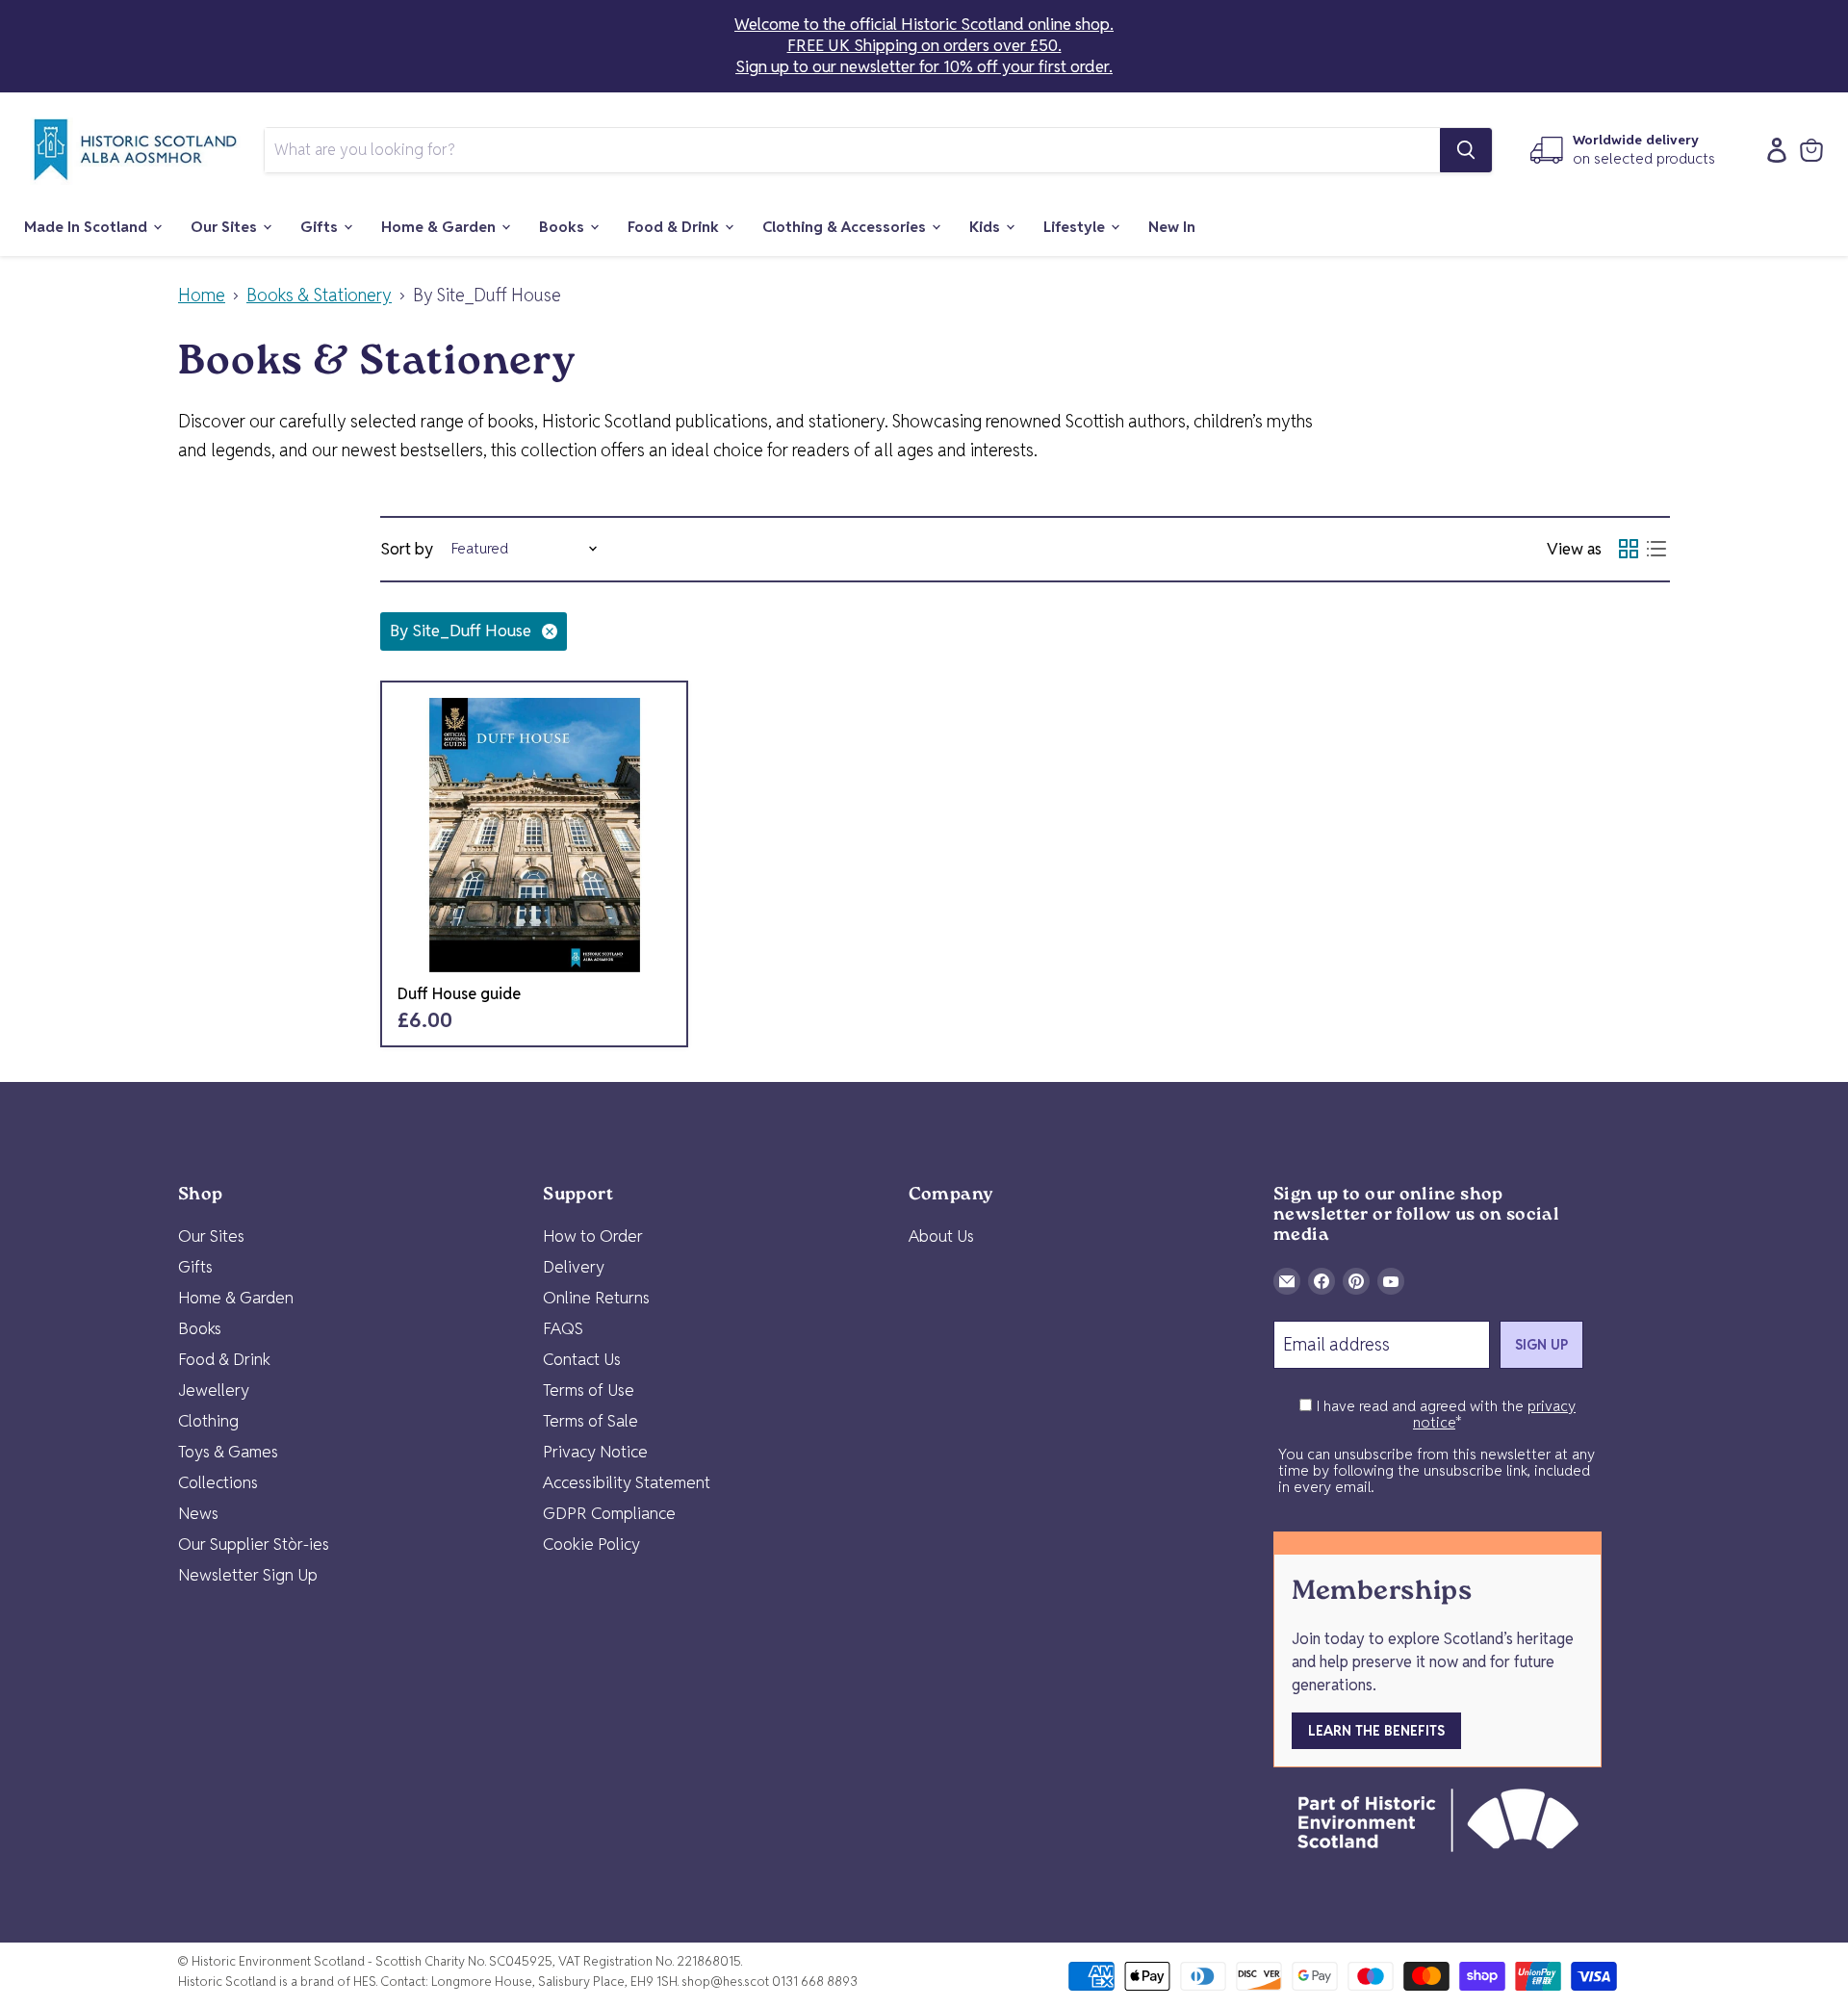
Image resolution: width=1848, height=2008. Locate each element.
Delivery (574, 1267)
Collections (218, 1482)
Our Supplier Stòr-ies (254, 1544)
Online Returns (596, 1298)
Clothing (208, 1421)
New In (1172, 227)
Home (202, 296)
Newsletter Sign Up (248, 1575)
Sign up (1541, 1345)
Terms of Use (589, 1390)
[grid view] (1628, 549)
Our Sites (226, 227)
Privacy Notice (595, 1452)
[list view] (1656, 549)
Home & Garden (440, 227)
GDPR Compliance (609, 1513)
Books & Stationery (319, 296)
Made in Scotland (88, 227)
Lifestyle (1076, 227)
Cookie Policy (591, 1544)
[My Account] (1772, 150)
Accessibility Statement (627, 1482)
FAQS (563, 1328)
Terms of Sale (590, 1421)
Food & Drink (675, 227)
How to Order (593, 1236)
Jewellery (214, 1390)
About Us (941, 1236)
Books (564, 227)
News (198, 1513)
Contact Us (582, 1359)
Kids (987, 227)
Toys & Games (228, 1452)
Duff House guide (459, 994)
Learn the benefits (1376, 1731)
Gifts (321, 227)
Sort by (407, 549)
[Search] (1466, 150)
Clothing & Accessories (846, 227)
